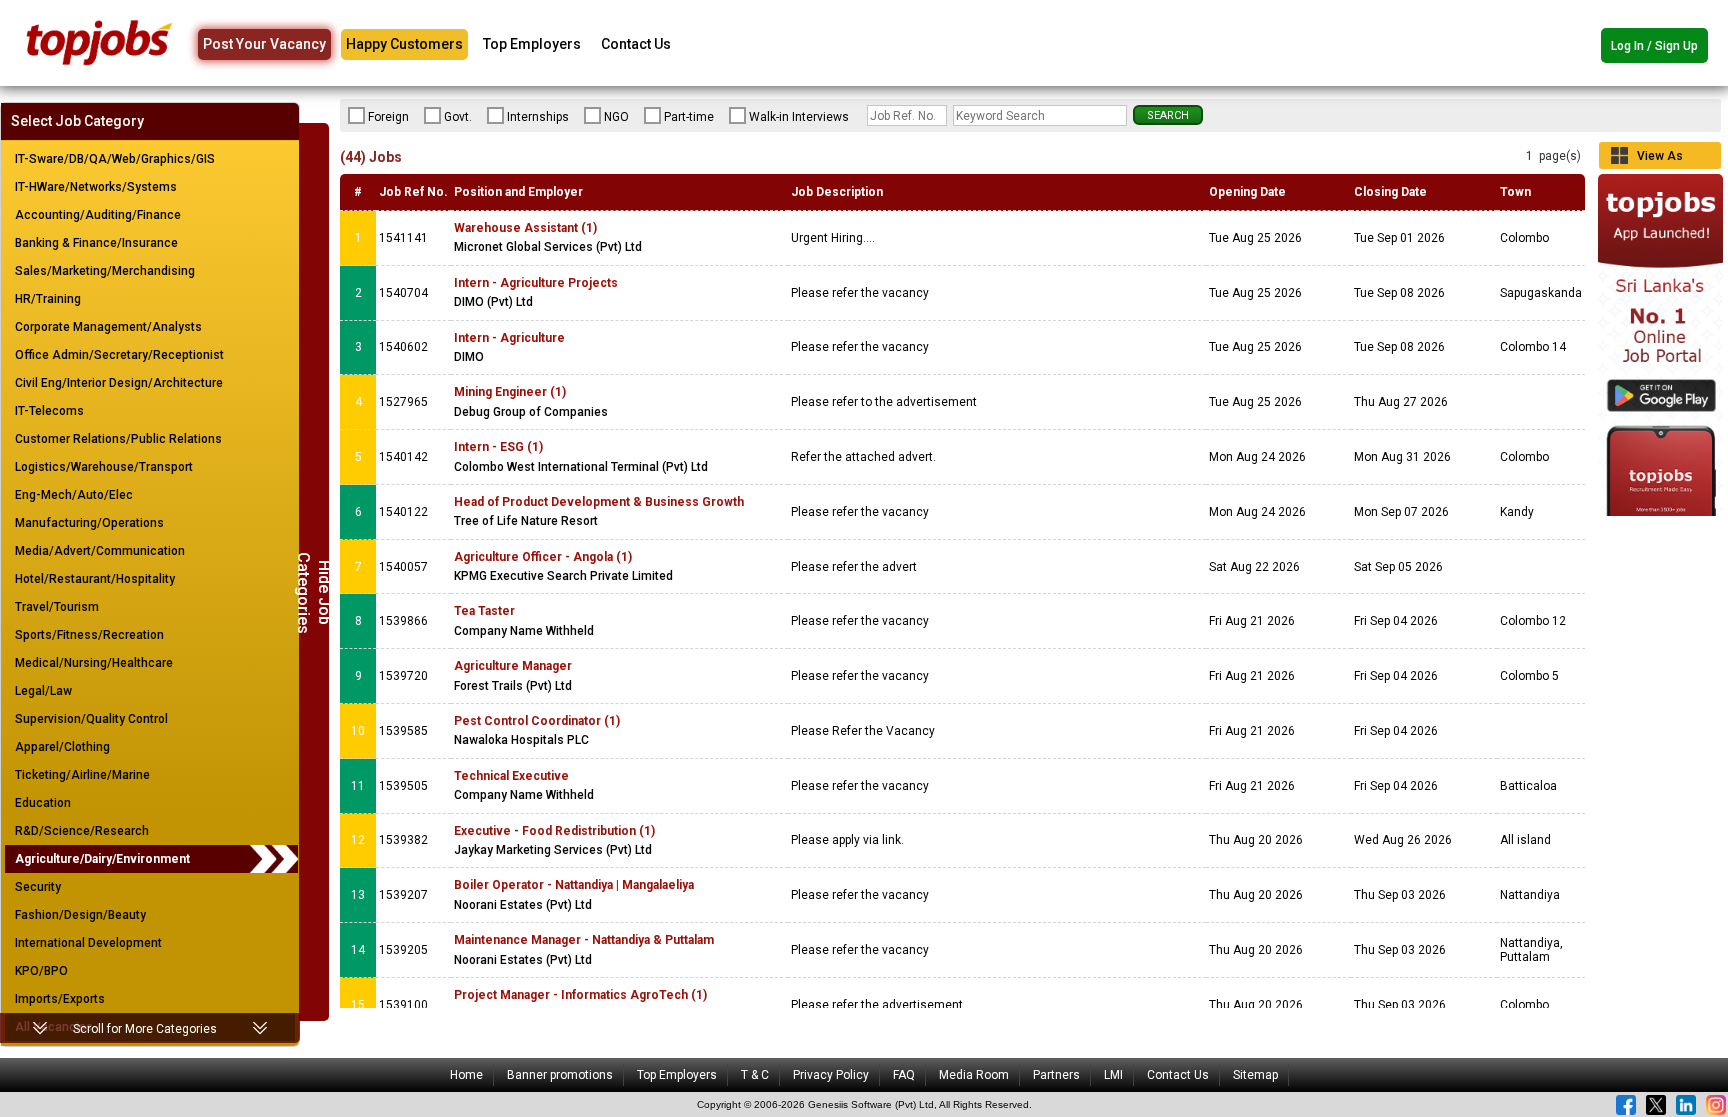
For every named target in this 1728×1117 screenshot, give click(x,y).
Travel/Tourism (57, 607)
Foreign (388, 117)
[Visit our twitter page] (1656, 1105)
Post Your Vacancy (264, 44)
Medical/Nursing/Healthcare (94, 663)
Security (38, 887)
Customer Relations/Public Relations (118, 439)
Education (43, 803)
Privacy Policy (831, 1075)
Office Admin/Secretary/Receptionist (119, 355)
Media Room (974, 1075)
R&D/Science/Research (82, 831)
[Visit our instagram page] (1716, 1105)
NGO (616, 117)
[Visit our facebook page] (1626, 1105)
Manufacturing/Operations (89, 523)
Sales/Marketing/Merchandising (105, 271)
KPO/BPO (41, 971)
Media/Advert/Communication (100, 551)
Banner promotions (560, 1075)
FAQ (904, 1075)
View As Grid (1660, 159)
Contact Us (636, 44)
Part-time (689, 117)
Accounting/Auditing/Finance (98, 215)
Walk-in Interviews (799, 117)
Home (466, 1075)
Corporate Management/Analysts (108, 327)
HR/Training (48, 299)
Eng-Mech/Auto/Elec (74, 495)
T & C (755, 1075)
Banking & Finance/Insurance (96, 243)
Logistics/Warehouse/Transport (104, 467)
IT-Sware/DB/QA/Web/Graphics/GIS (115, 159)
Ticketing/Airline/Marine (82, 775)
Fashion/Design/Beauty (80, 915)
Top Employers (532, 44)
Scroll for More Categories (145, 1029)
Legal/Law (43, 691)
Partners (1056, 1075)
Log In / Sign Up (1654, 46)
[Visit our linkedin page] (1686, 1105)
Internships (538, 117)
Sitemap (1255, 1075)
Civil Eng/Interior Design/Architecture (119, 383)
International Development (88, 943)
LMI (1113, 1075)
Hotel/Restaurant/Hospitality (95, 579)
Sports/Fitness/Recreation (89, 635)
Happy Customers (404, 44)
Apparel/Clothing (62, 747)
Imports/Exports (60, 999)
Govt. (458, 117)
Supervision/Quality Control (91, 719)
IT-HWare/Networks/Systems (96, 187)
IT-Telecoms (49, 411)
